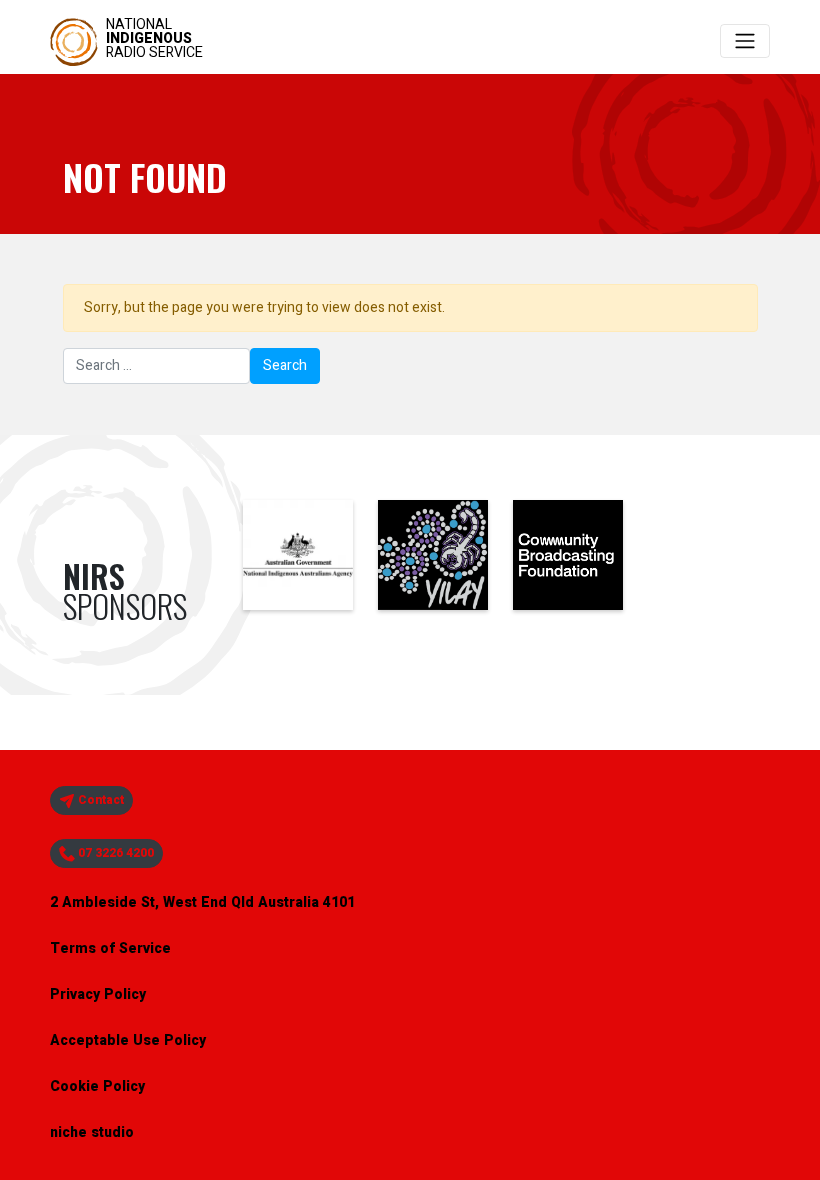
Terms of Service (110, 948)
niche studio (92, 1132)
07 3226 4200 (114, 853)
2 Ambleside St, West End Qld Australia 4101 (202, 902)
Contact (99, 800)
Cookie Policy (97, 1086)
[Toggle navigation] (745, 41)
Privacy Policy (98, 994)
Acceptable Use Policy (128, 1040)
